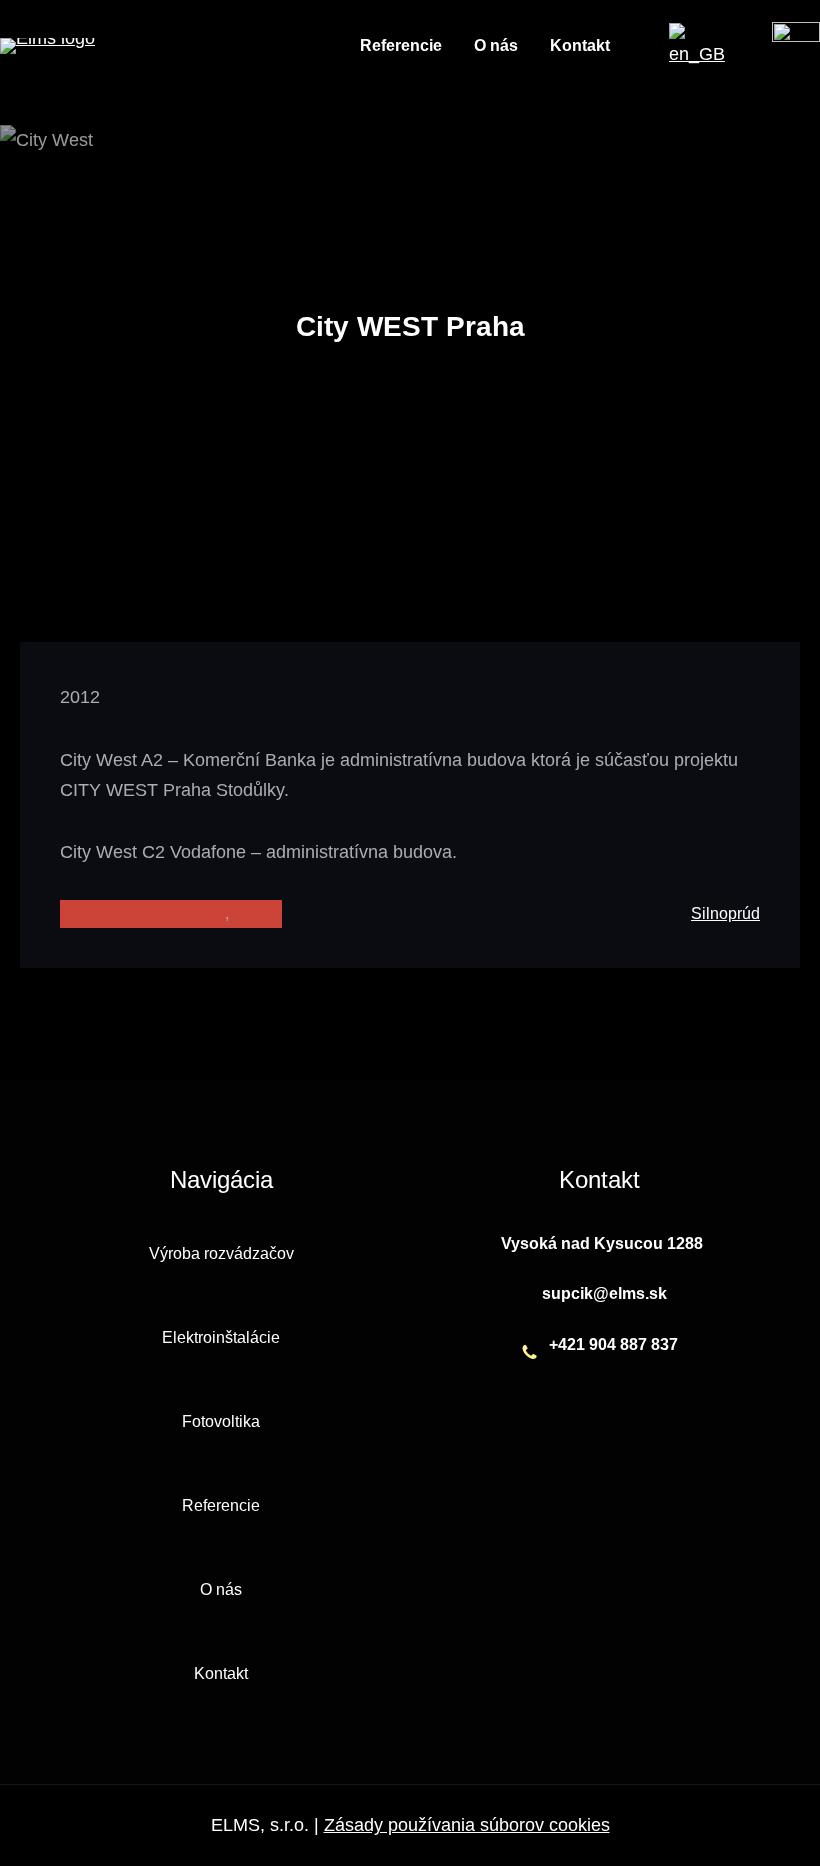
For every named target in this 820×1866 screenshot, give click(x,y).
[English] (697, 54)
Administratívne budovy (142, 913)
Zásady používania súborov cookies (467, 1825)
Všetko (257, 913)
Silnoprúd (725, 913)
